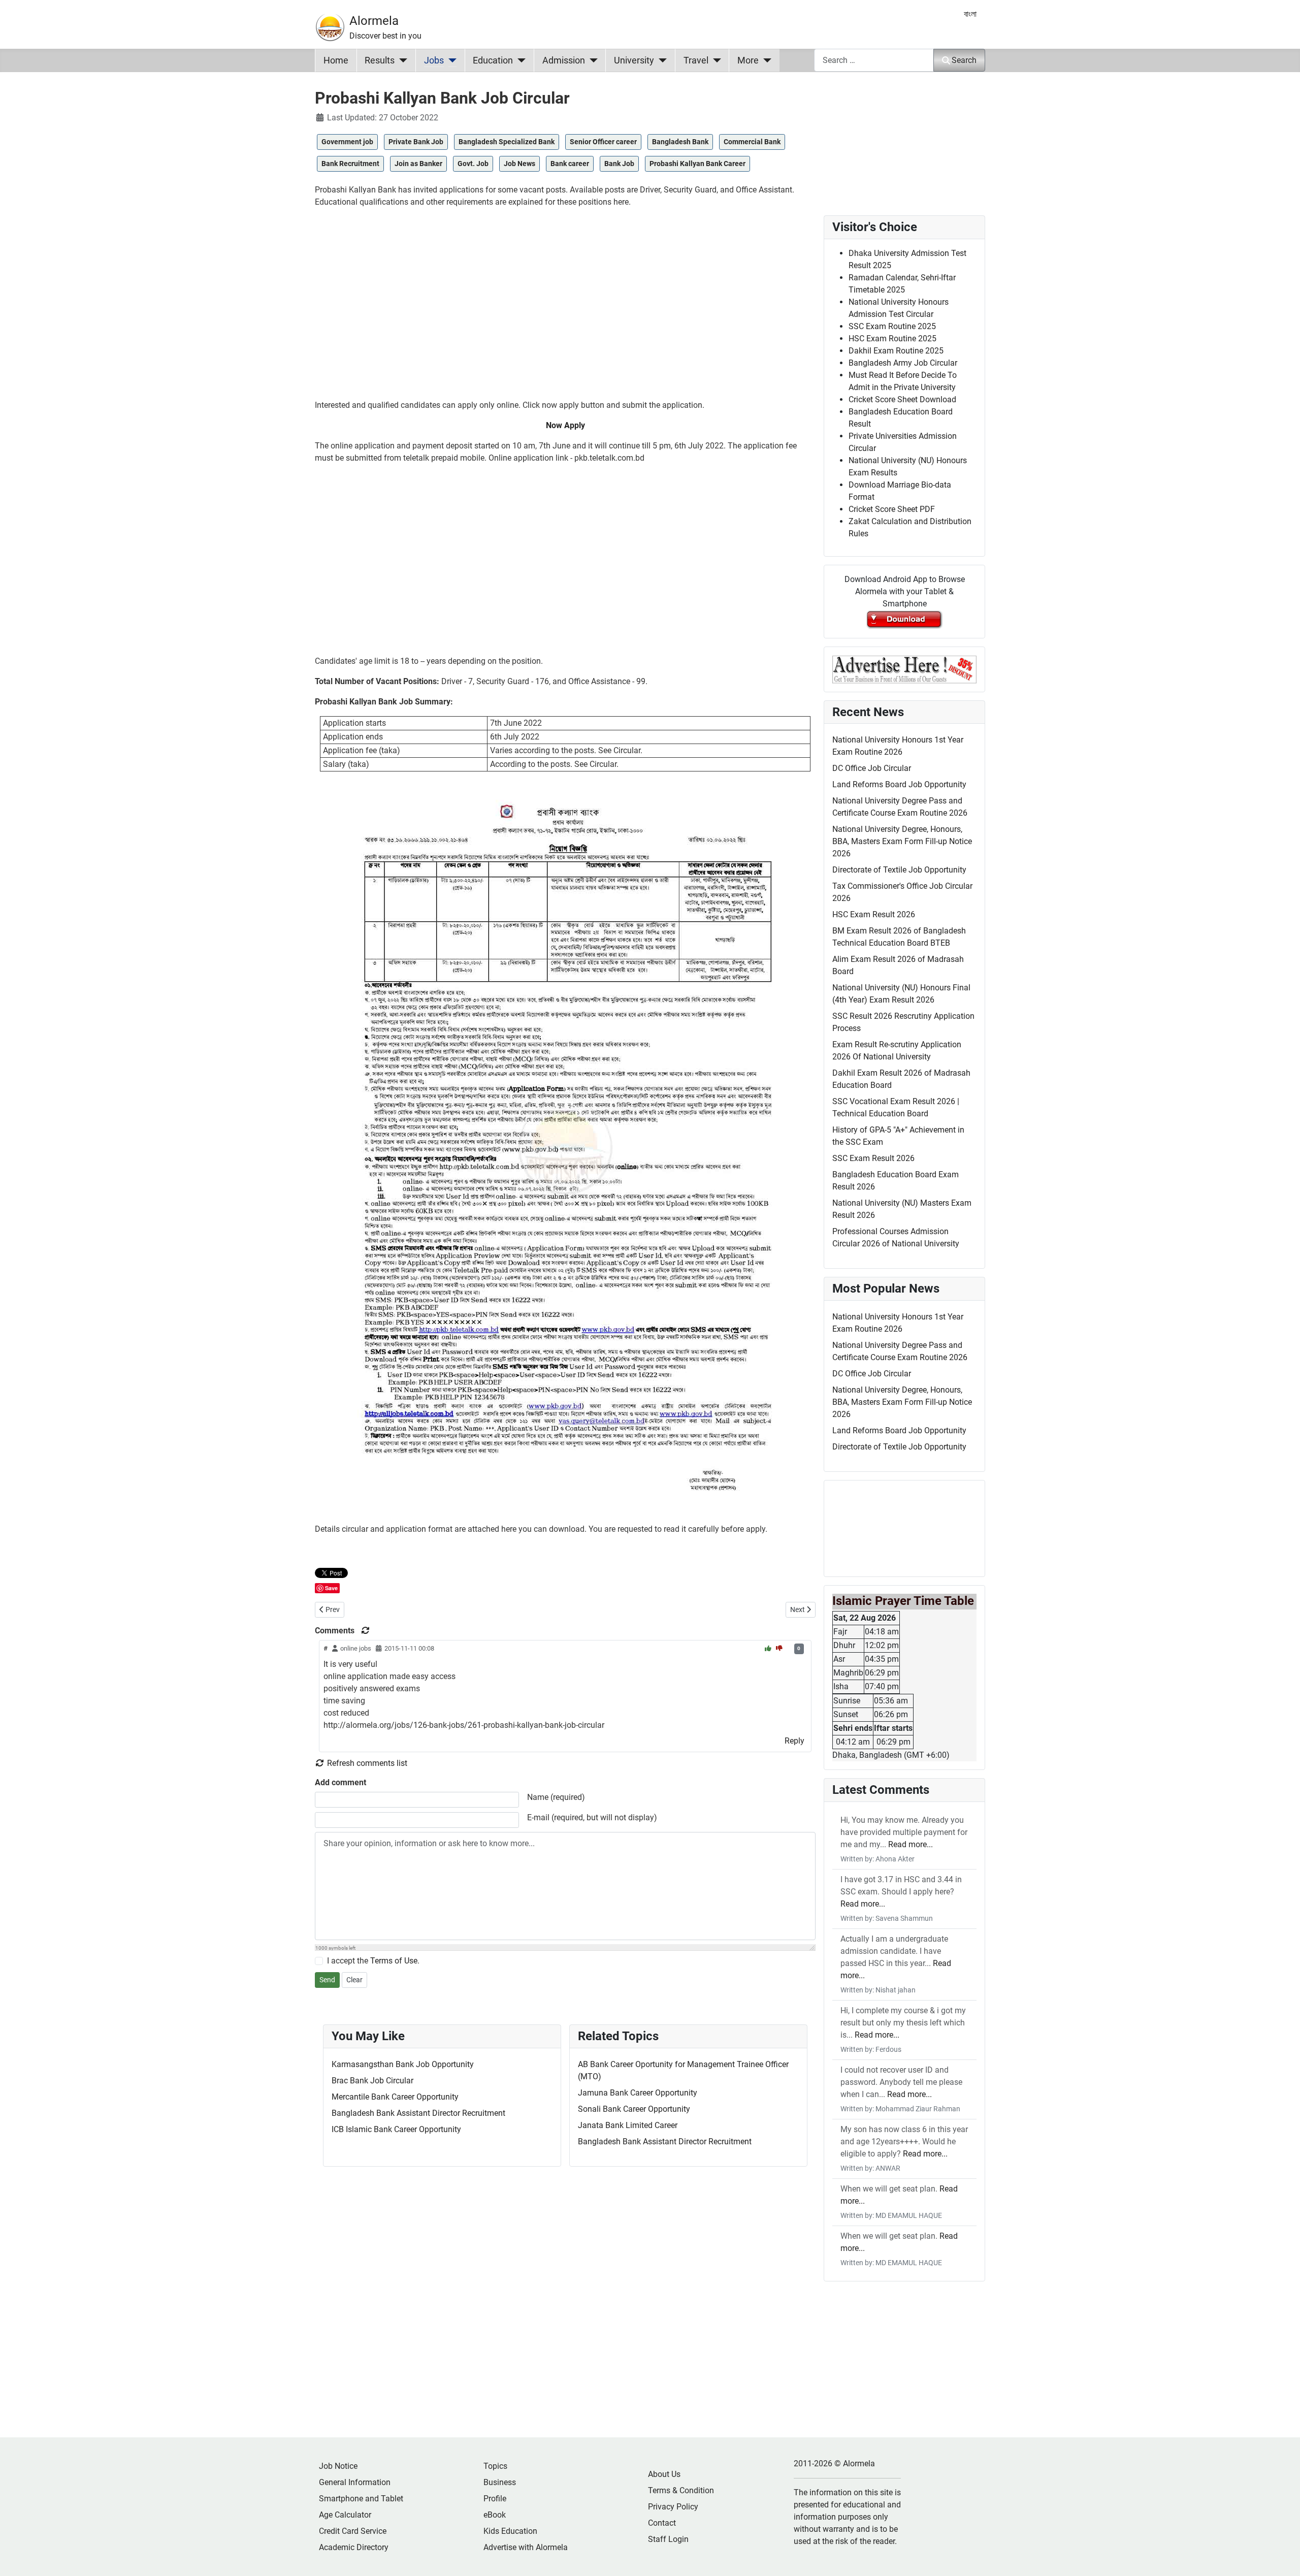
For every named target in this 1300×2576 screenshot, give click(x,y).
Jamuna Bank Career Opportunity (638, 2093)
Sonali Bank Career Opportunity (634, 2109)
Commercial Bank (752, 142)
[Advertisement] (565, 308)
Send (327, 1980)
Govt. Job (473, 164)
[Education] (519, 60)
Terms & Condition (681, 2490)
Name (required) (556, 1797)
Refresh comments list (366, 1763)
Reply (794, 1741)
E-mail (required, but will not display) (592, 1817)
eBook (495, 2515)
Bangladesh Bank (680, 142)
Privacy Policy (673, 2507)
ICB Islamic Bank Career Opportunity (396, 2129)
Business (500, 2482)
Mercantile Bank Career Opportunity (395, 2097)
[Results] (401, 60)
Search (964, 60)
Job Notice (338, 2466)
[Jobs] (450, 60)
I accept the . (373, 1961)
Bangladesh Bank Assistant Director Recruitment (418, 2113)
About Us (664, 2474)
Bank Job (619, 164)
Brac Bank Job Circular (372, 2081)
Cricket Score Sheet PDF (892, 509)
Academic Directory (354, 2547)
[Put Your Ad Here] (904, 669)
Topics (495, 2466)
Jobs (434, 60)
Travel (696, 60)
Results (380, 60)
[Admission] (591, 60)
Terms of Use (394, 1961)
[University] (660, 60)
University (634, 60)
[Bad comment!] (779, 1648)
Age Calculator (345, 2515)
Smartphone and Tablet (361, 2499)
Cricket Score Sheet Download (902, 399)
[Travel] (715, 60)
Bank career (570, 164)
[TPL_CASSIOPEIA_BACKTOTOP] (1282, 2557)
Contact (662, 2523)
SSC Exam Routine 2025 (892, 326)
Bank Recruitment (350, 164)
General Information (355, 2482)
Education (493, 60)
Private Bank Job (416, 142)
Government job (347, 142)
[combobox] (874, 60)
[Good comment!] (769, 1648)
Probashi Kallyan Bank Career (697, 164)
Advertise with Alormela (526, 2547)
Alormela (374, 21)
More (748, 60)
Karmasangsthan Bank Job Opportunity (403, 2064)
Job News (519, 164)
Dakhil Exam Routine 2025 (896, 351)
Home (336, 60)
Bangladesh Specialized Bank (507, 142)
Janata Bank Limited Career (628, 2125)
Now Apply (565, 425)
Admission (564, 60)
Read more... (911, 1844)
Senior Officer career (603, 142)
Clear (354, 1980)
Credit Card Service (353, 2531)
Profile (495, 2499)
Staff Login (668, 2539)
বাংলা (970, 14)
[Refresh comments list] (366, 1631)
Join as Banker (418, 164)
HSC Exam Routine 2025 (892, 339)
